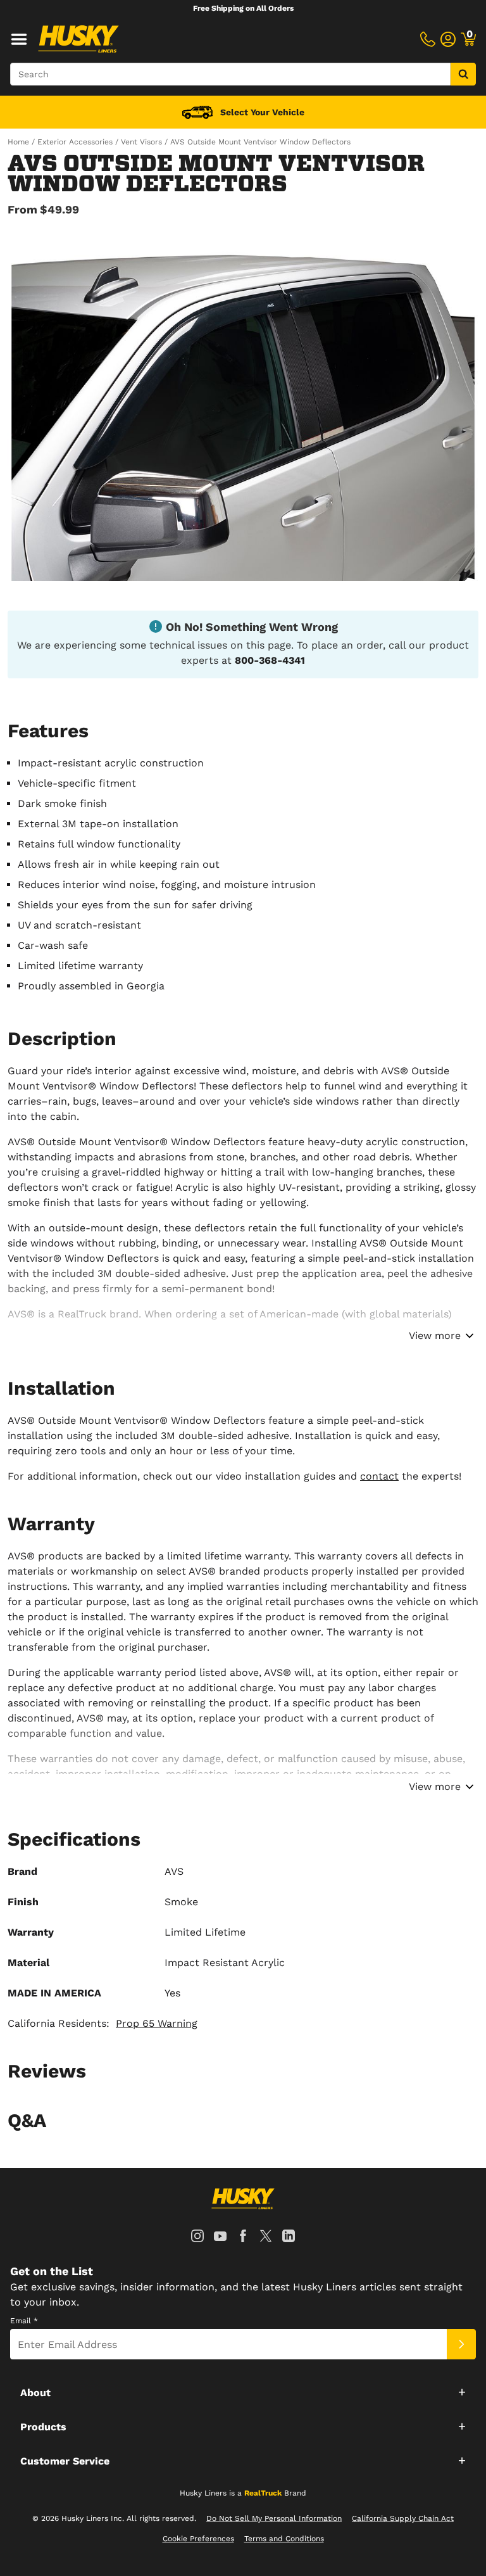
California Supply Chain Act (403, 2518)
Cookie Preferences (198, 2539)
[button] (243, 2392)
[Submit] (461, 2344)
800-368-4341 (270, 660)
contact (379, 1476)
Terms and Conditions (284, 2539)
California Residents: (103, 2023)
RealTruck (263, 2493)
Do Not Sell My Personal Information (274, 2518)
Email (24, 2321)
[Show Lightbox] (243, 407)
